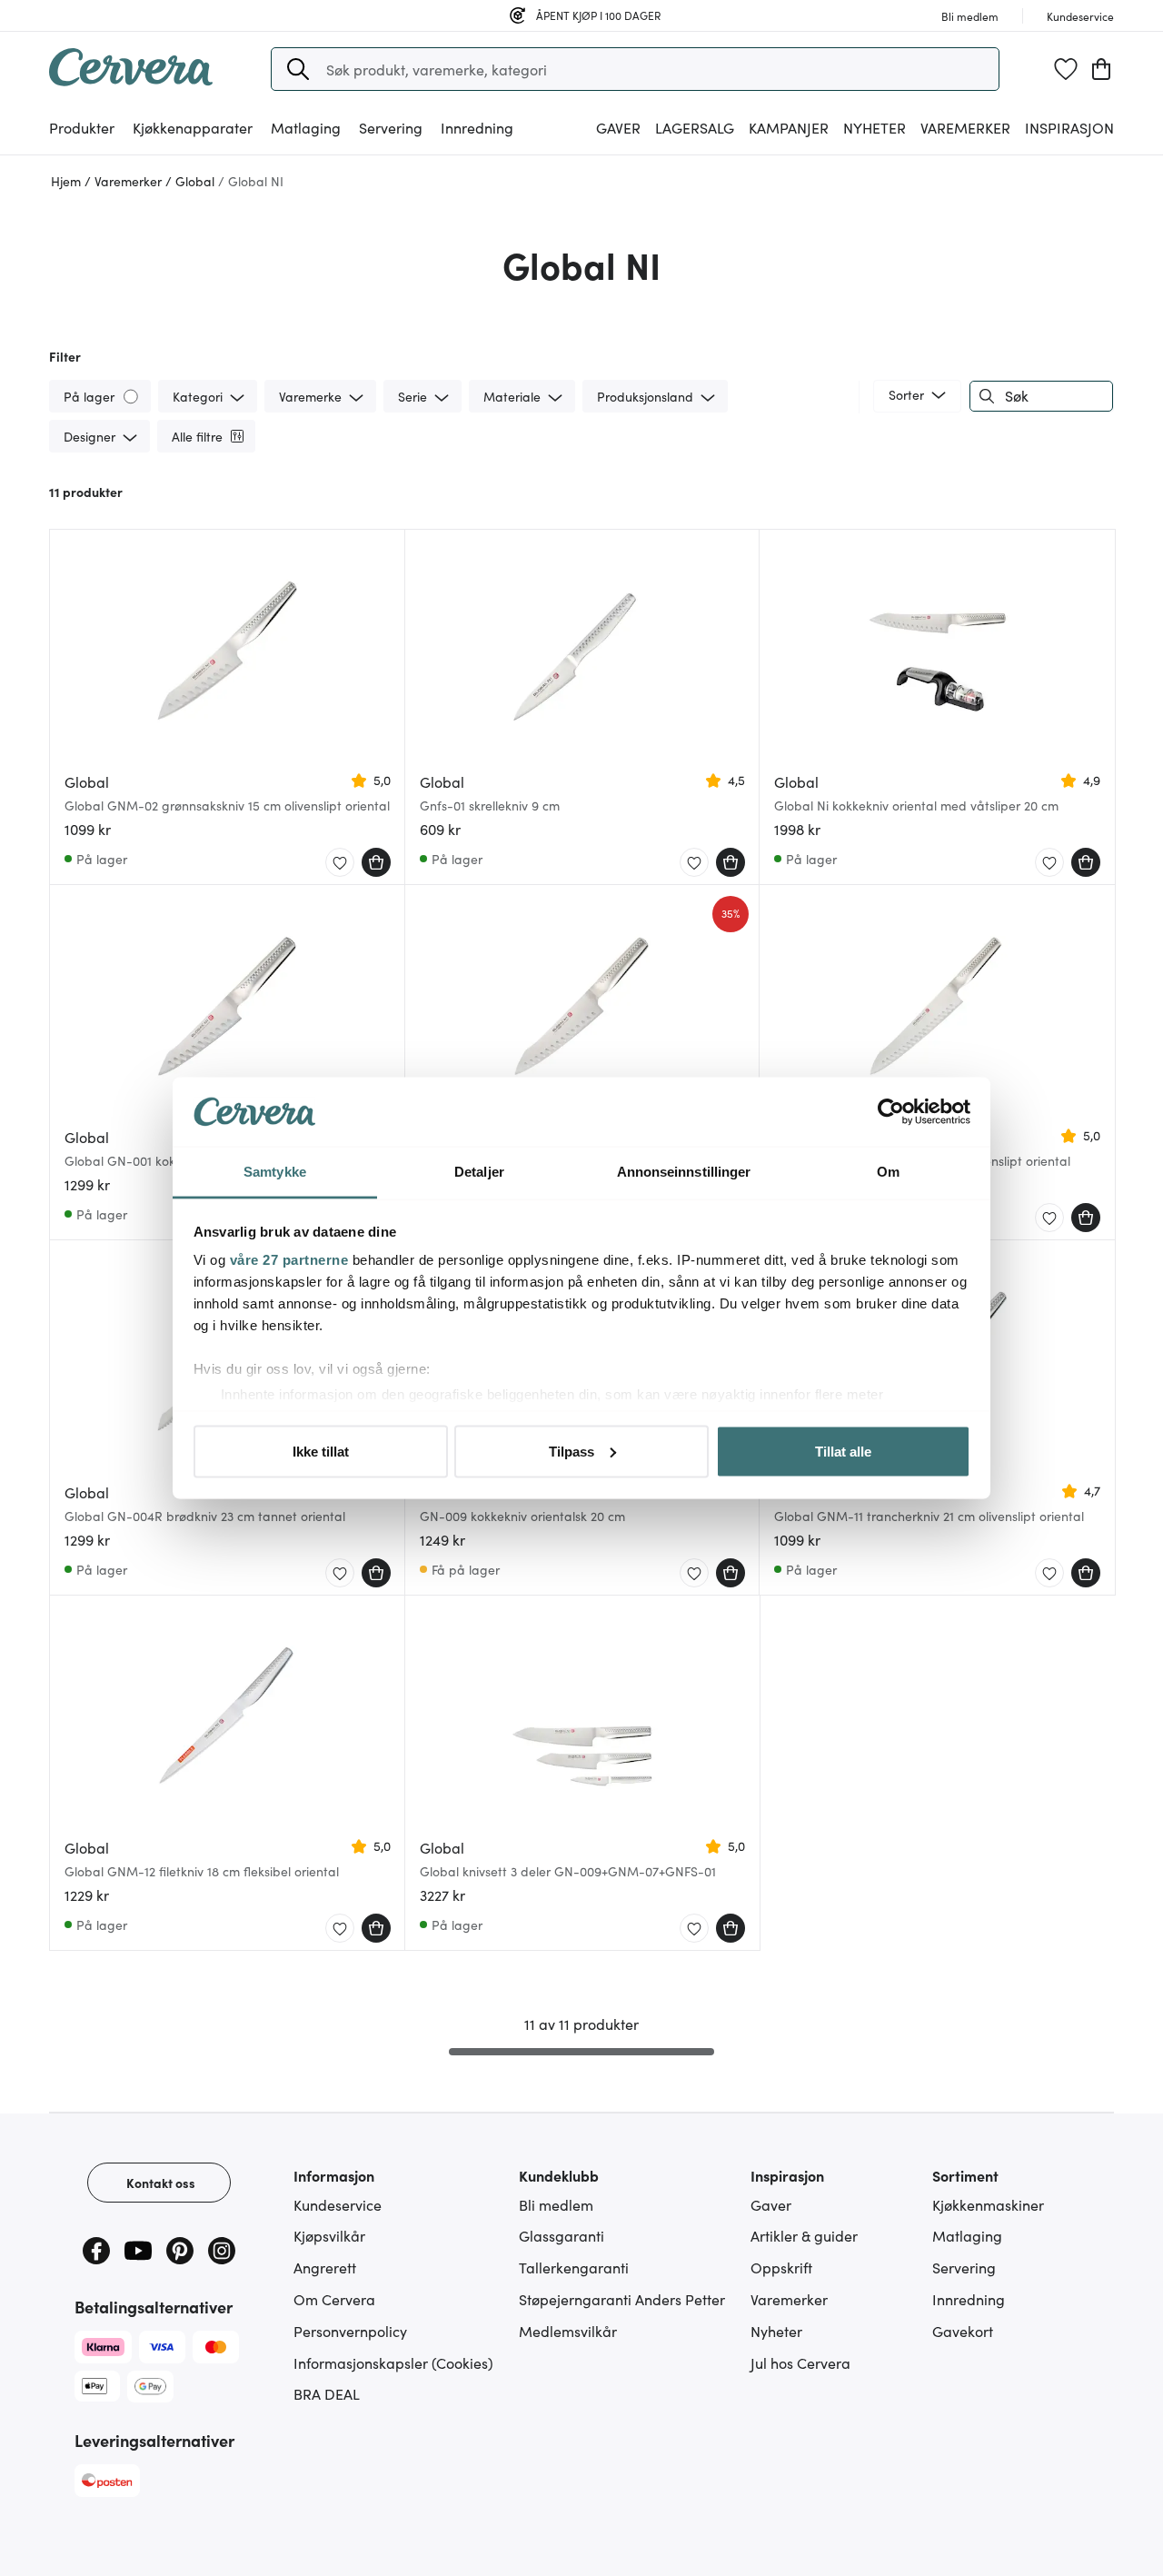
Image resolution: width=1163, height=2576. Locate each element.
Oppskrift (781, 2267)
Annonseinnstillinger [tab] (684, 1172)
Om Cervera (334, 2299)
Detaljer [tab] (479, 1172)
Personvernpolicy (350, 2331)
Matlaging (967, 2235)
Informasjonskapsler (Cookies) (393, 2362)
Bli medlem (556, 2204)
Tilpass (572, 1451)
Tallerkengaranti (574, 2267)
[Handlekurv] (1101, 69)
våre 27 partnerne (289, 1260)
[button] (298, 69)
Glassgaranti (562, 2235)
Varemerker (965, 127)
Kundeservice (338, 2204)
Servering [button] (391, 127)
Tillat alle (843, 1451)
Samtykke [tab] (275, 1172)
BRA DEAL (327, 2393)
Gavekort (963, 2331)
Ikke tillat (321, 1451)
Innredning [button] (477, 127)
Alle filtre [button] (197, 436)
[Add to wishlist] (340, 863)
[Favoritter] (1066, 69)
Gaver (771, 2204)
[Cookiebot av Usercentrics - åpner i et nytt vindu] (891, 1112)
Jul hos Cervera (800, 2362)
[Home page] (131, 80)
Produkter (82, 127)
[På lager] (132, 396)
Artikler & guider (804, 2235)
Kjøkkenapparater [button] (193, 127)
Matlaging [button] (306, 127)
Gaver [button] (618, 127)
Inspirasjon (1069, 127)
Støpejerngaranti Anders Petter (622, 2299)
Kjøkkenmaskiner (988, 2204)
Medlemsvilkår (568, 2331)
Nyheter (875, 127)
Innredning (969, 2299)
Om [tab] (888, 1172)
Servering (964, 2267)
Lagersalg (695, 127)
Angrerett (325, 2267)
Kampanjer (789, 127)
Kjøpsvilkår (329, 2235)
